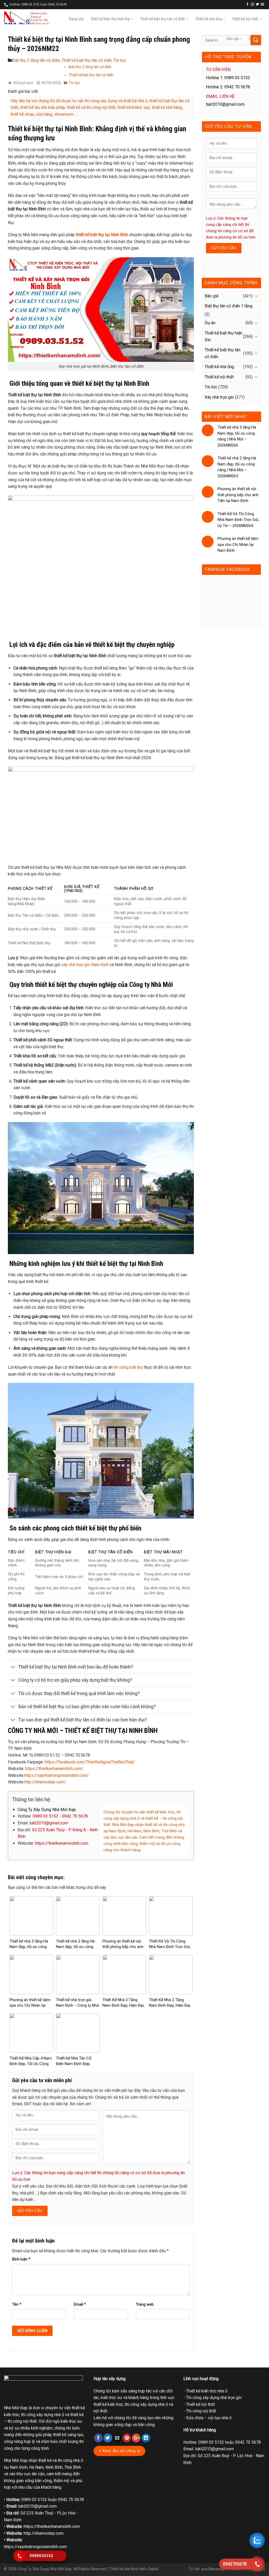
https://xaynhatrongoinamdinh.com (35, 2547)
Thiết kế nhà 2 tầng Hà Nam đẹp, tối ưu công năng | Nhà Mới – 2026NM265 (237, 467)
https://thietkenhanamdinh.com (52, 2526)
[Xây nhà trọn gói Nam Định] (26, 18)
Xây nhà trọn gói (219, 397)
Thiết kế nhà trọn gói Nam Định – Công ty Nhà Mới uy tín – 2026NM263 (77, 2005)
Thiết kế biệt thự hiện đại (110, 19)
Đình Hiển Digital (144, 2569)
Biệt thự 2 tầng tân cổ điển (36, 60)
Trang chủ (76, 19)
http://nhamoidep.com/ (45, 1782)
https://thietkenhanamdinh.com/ (54, 1769)
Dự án (254, 39)
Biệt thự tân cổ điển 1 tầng (229, 306)
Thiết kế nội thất (245, 19)
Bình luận (21, 2259)
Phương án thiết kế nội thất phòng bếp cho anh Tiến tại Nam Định (123, 1947)
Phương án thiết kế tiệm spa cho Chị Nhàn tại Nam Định (30, 2005)
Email (80, 2304)
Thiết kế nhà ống (209, 19)
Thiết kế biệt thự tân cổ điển (163, 19)
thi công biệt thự (128, 1367)
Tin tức (120, 60)
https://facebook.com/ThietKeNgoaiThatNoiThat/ (90, 1762)
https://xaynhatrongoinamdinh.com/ (56, 1775)
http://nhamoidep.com (44, 2533)
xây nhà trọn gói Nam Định (85, 965)
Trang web (145, 2304)
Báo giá (233, 39)
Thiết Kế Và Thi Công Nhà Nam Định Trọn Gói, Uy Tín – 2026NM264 (170, 1947)
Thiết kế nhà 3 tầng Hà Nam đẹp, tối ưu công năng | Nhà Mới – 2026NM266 (237, 436)
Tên (17, 2304)
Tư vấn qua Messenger (208, 2569)
